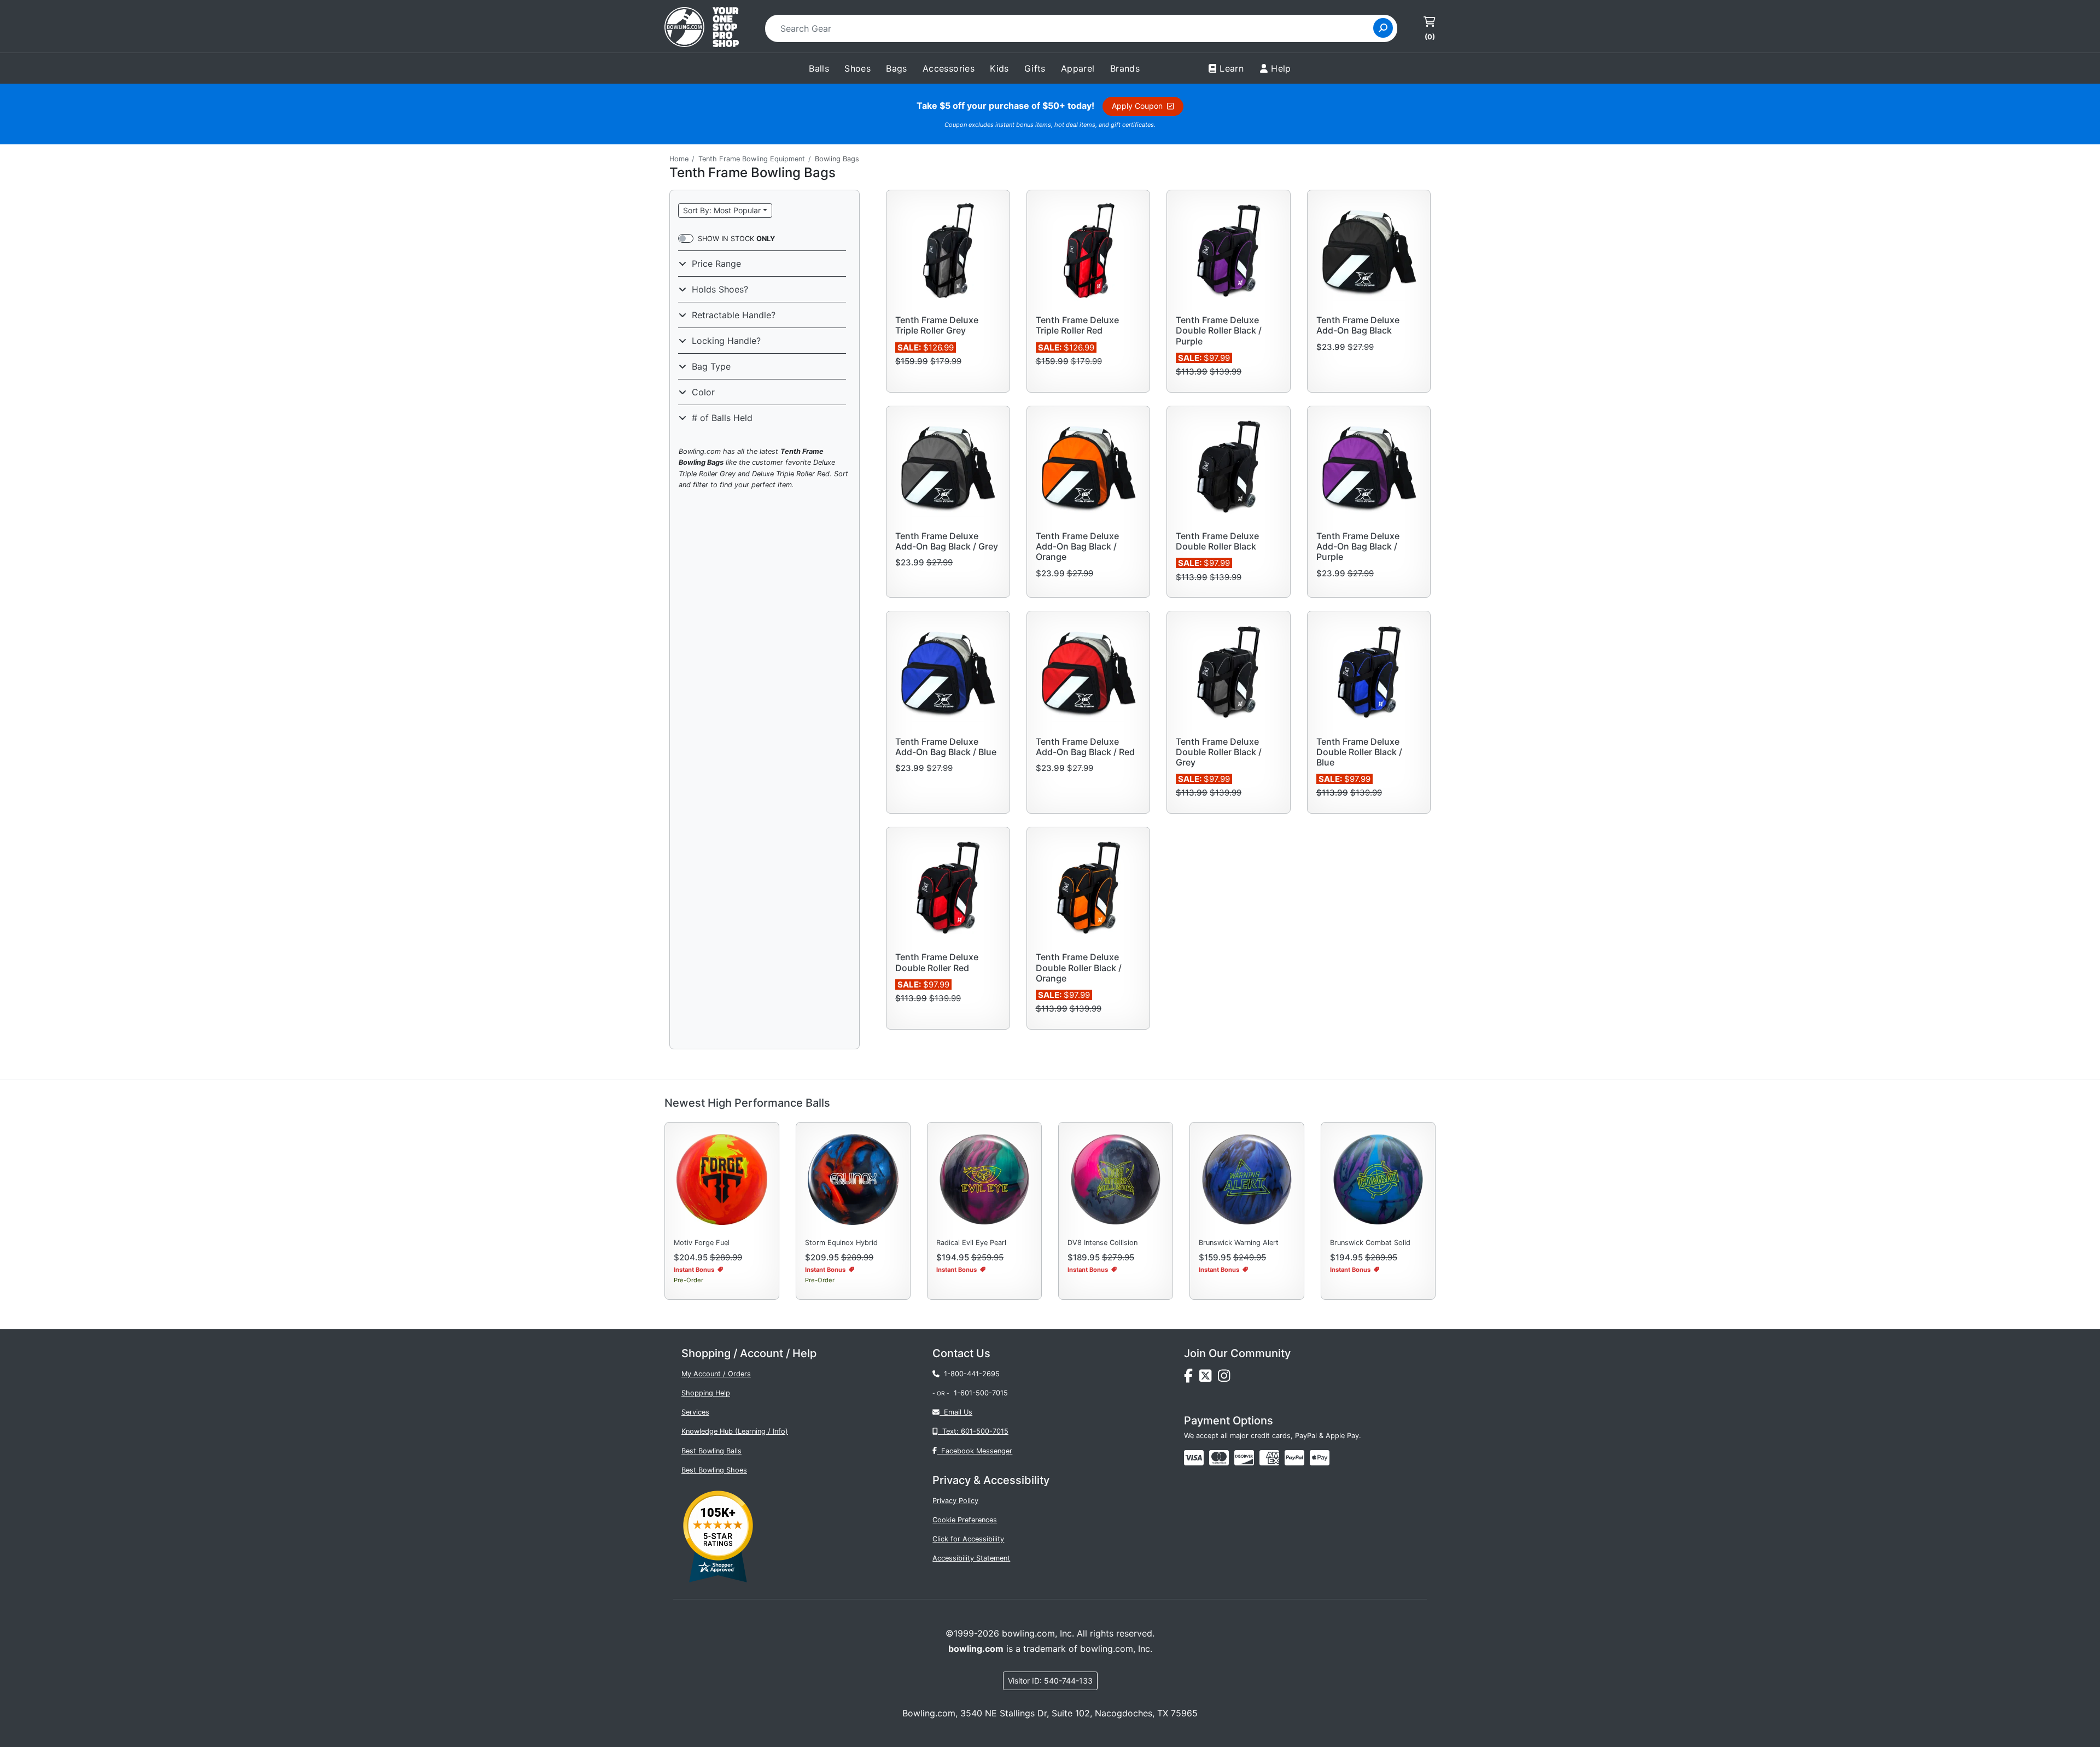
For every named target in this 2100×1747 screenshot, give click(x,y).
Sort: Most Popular (722, 210)
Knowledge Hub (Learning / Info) (735, 1431)
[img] (1294, 1458)
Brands (1125, 68)
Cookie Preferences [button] (965, 1520)
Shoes (857, 68)
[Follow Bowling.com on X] (1209, 1378)
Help (1281, 68)
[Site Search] (1383, 28)
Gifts (1035, 68)
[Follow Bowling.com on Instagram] (1226, 1378)
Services (695, 1412)
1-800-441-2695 (970, 1374)
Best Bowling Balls (711, 1451)
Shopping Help (706, 1393)
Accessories (949, 68)
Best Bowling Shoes (714, 1470)
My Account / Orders (716, 1374)
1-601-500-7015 (981, 1393)
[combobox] (1073, 28)
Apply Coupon (1139, 106)
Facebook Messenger (975, 1451)
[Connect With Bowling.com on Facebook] (1192, 1378)
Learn (1232, 68)
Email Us (956, 1412)
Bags (897, 68)
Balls (819, 68)
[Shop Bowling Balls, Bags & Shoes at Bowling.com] (702, 28)
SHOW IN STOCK (736, 239)
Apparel (1078, 68)
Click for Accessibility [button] (968, 1539)
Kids (999, 68)
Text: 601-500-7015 (973, 1431)
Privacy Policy (955, 1501)
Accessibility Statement (971, 1558)
